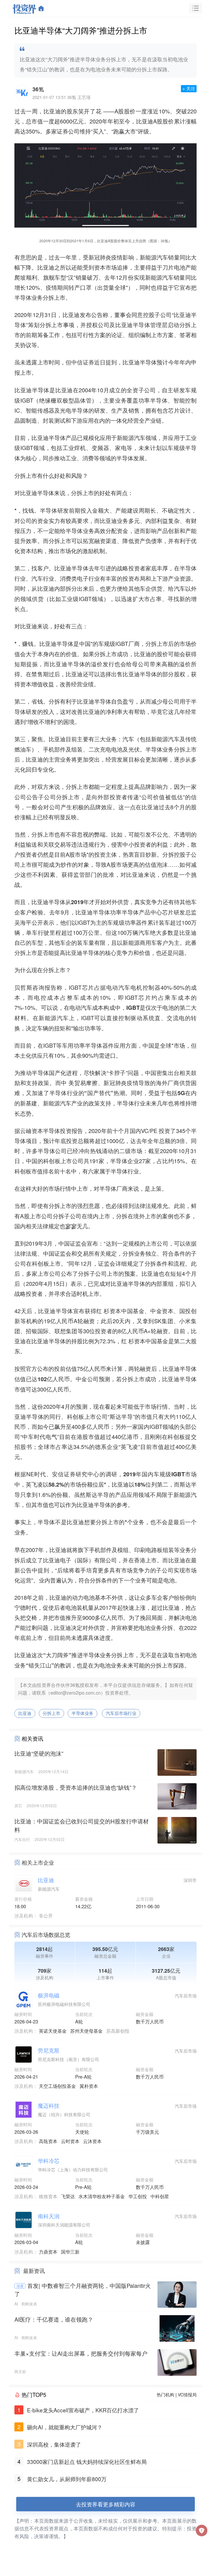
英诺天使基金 (53, 2031)
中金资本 (162, 1311)
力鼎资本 (48, 2252)
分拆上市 (51, 1713)
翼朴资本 (89, 2086)
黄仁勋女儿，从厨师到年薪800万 (67, 2479)
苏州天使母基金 (86, 2031)
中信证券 (83, 362)
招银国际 (37, 1331)
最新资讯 (34, 2271)
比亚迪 (52, 111)
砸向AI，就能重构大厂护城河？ (65, 2427)
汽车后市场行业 (121, 1713)
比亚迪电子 (57, 1560)
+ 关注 (189, 88)
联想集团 (66, 1331)
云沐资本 (92, 2141)
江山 (46, 1665)
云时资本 (70, 2141)
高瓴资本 (48, 2141)
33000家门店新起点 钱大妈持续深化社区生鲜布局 (87, 2462)
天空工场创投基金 (57, 2086)
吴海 (20, 922)
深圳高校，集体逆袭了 (54, 2444)
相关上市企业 (38, 1862)
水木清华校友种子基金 (102, 2196)
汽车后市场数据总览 (46, 1935)
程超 (61, 932)
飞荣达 (68, 2196)
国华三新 (70, 2252)
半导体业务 (82, 1713)
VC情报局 (187, 2395)
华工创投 (138, 2196)
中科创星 (160, 2196)
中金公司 (87, 1379)
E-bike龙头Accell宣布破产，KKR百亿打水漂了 (83, 2410)
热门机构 (165, 2395)
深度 (20, 2286)
